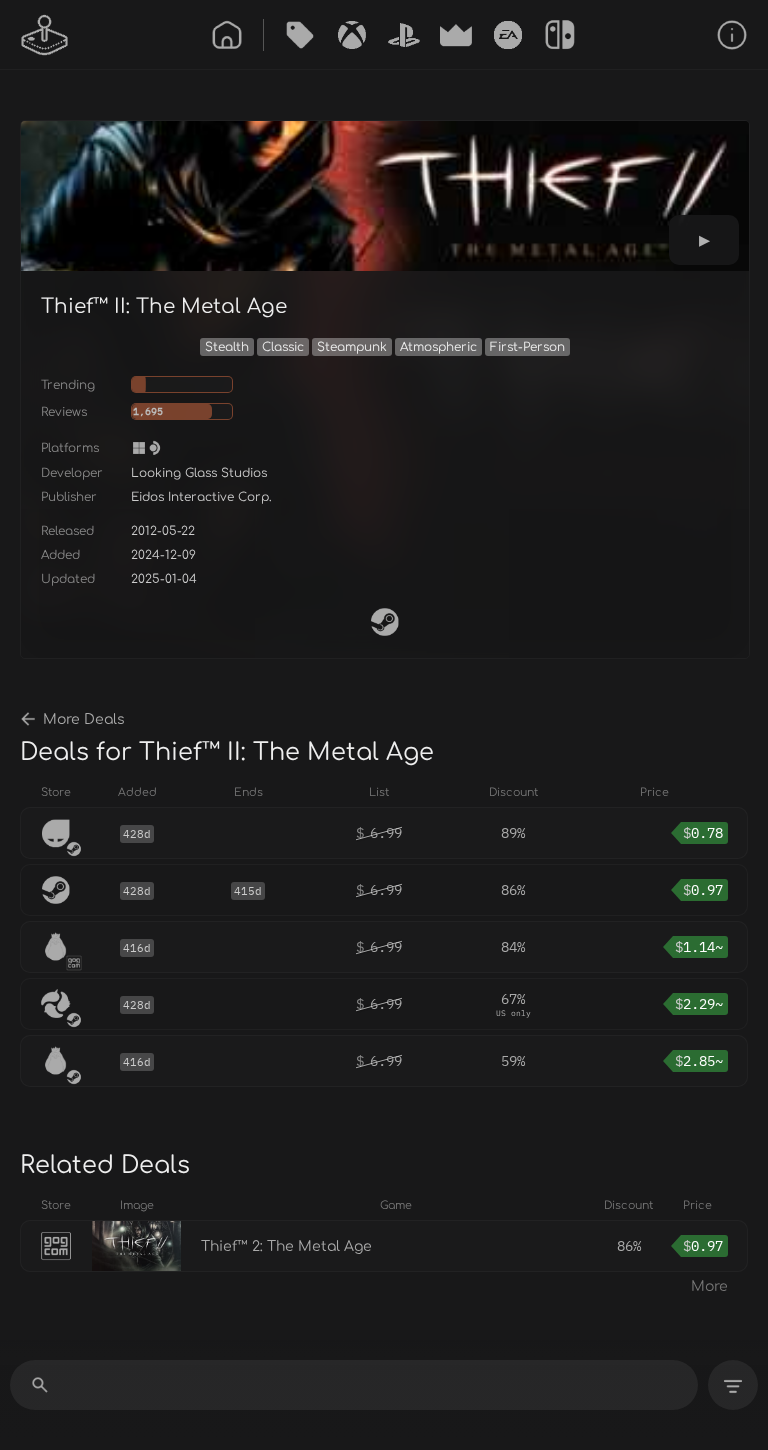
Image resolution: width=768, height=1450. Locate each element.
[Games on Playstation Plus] (404, 35)
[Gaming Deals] (300, 35)
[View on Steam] (385, 622)
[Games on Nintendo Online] (560, 35)
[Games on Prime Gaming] (456, 35)
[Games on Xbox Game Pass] (352, 35)
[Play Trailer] (704, 240)
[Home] (227, 35)
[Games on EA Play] (508, 35)
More (709, 1286)
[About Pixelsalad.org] (732, 35)
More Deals (84, 719)
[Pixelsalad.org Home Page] (45, 35)
